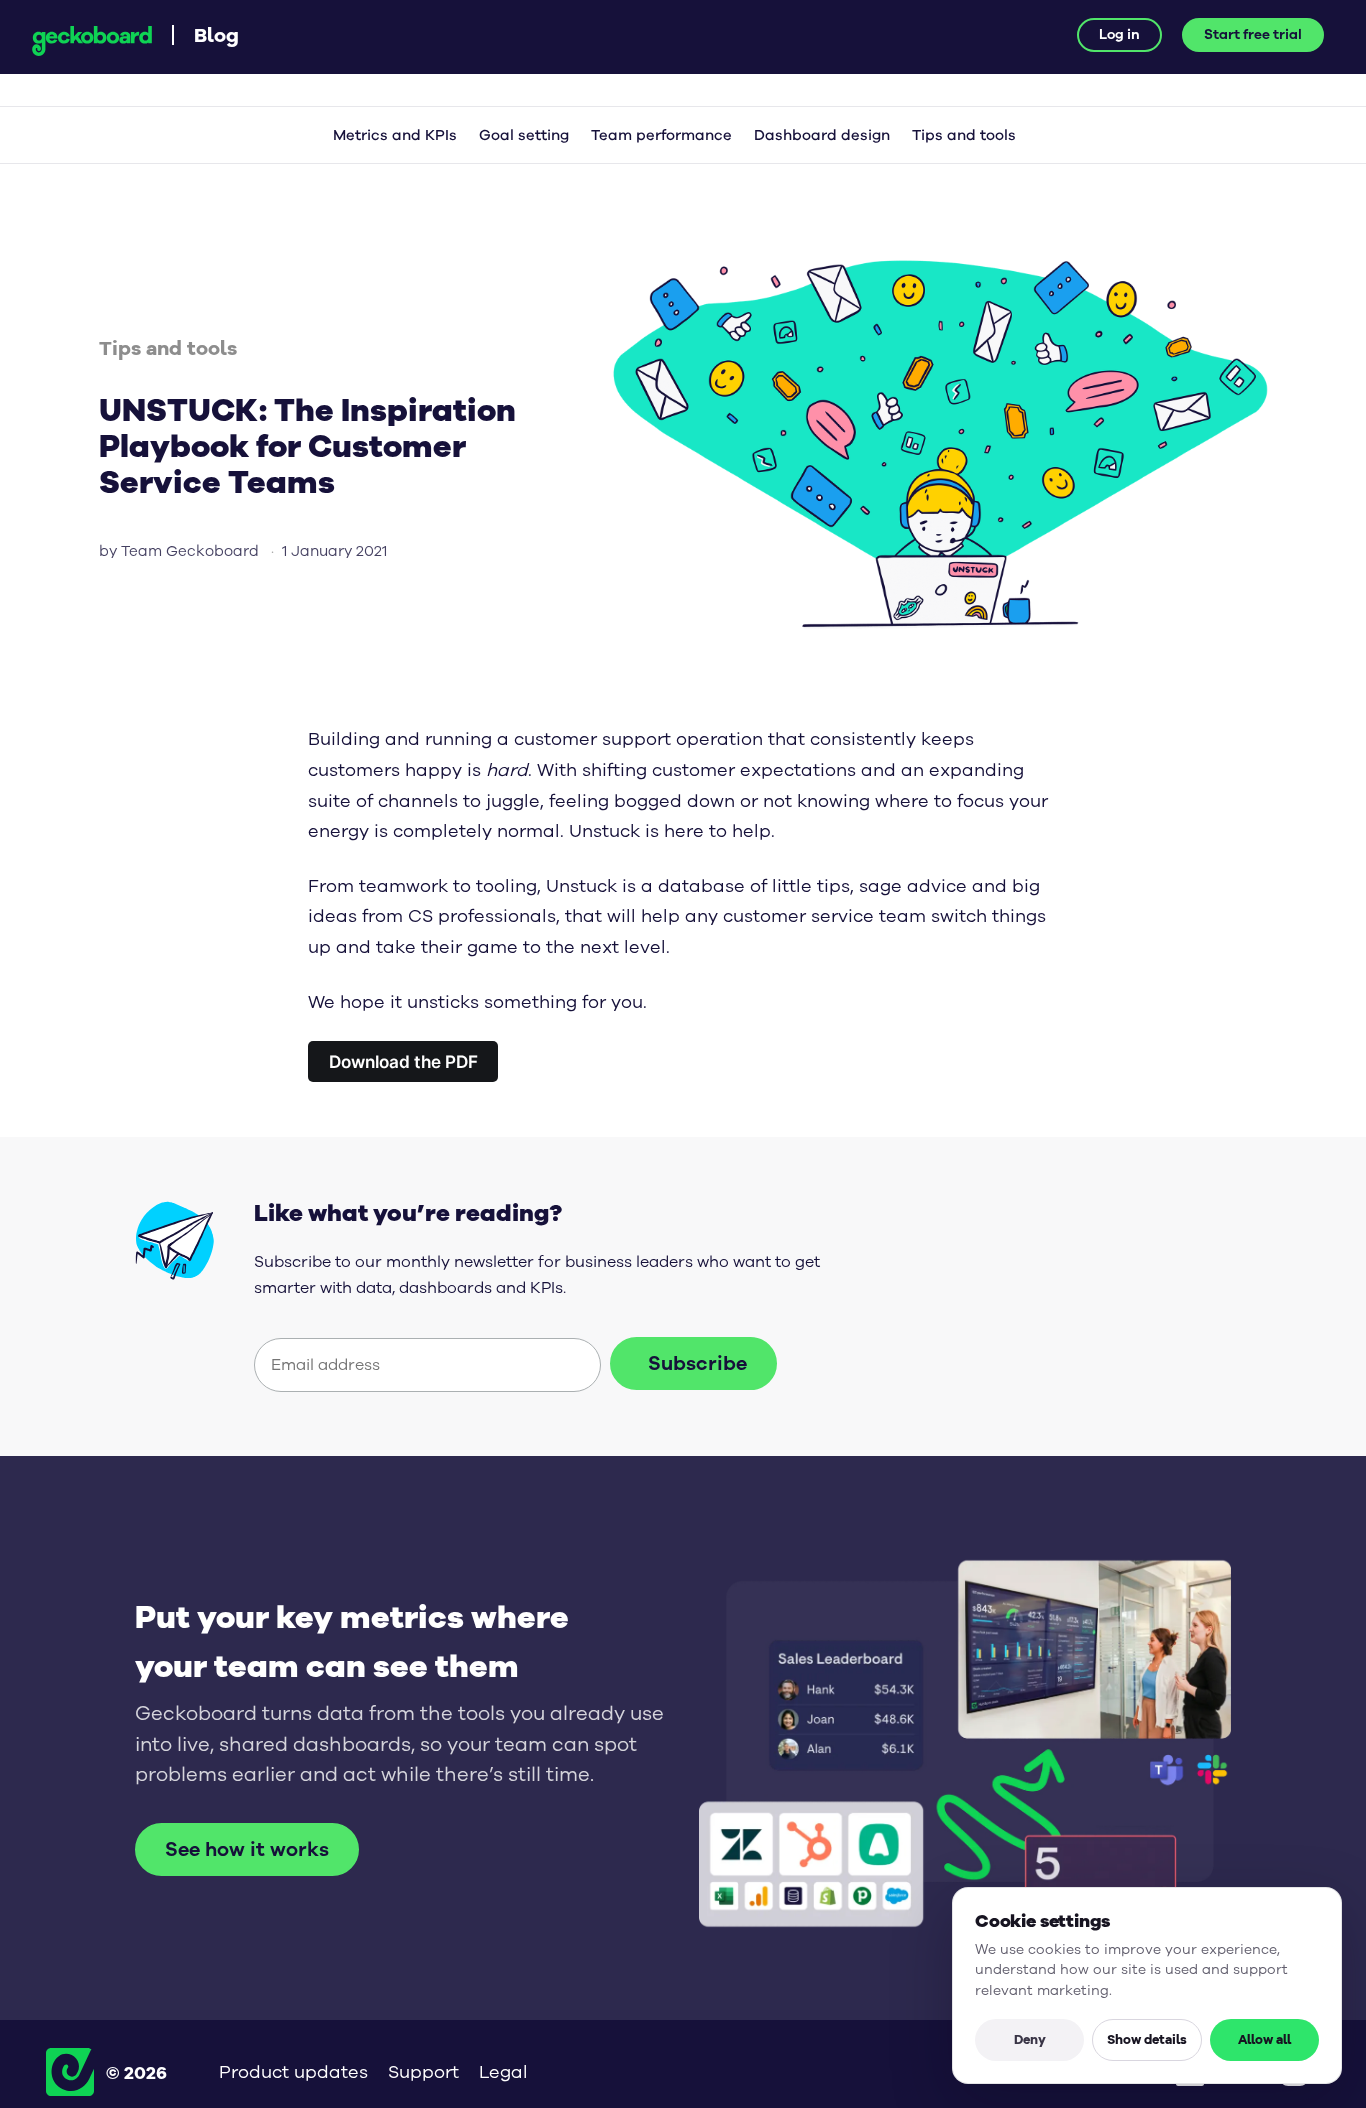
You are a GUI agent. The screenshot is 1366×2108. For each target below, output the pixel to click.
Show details (1147, 2039)
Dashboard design (822, 135)
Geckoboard (92, 41)
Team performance (661, 135)
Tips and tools (964, 135)
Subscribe (697, 1363)
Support (423, 2072)
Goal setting (524, 135)
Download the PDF (403, 1061)
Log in (1119, 34)
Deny (1030, 2039)
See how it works (247, 1849)
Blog (216, 34)
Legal (503, 2072)
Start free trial (1253, 34)
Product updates (293, 2072)
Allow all (1264, 2039)
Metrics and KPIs (395, 135)
